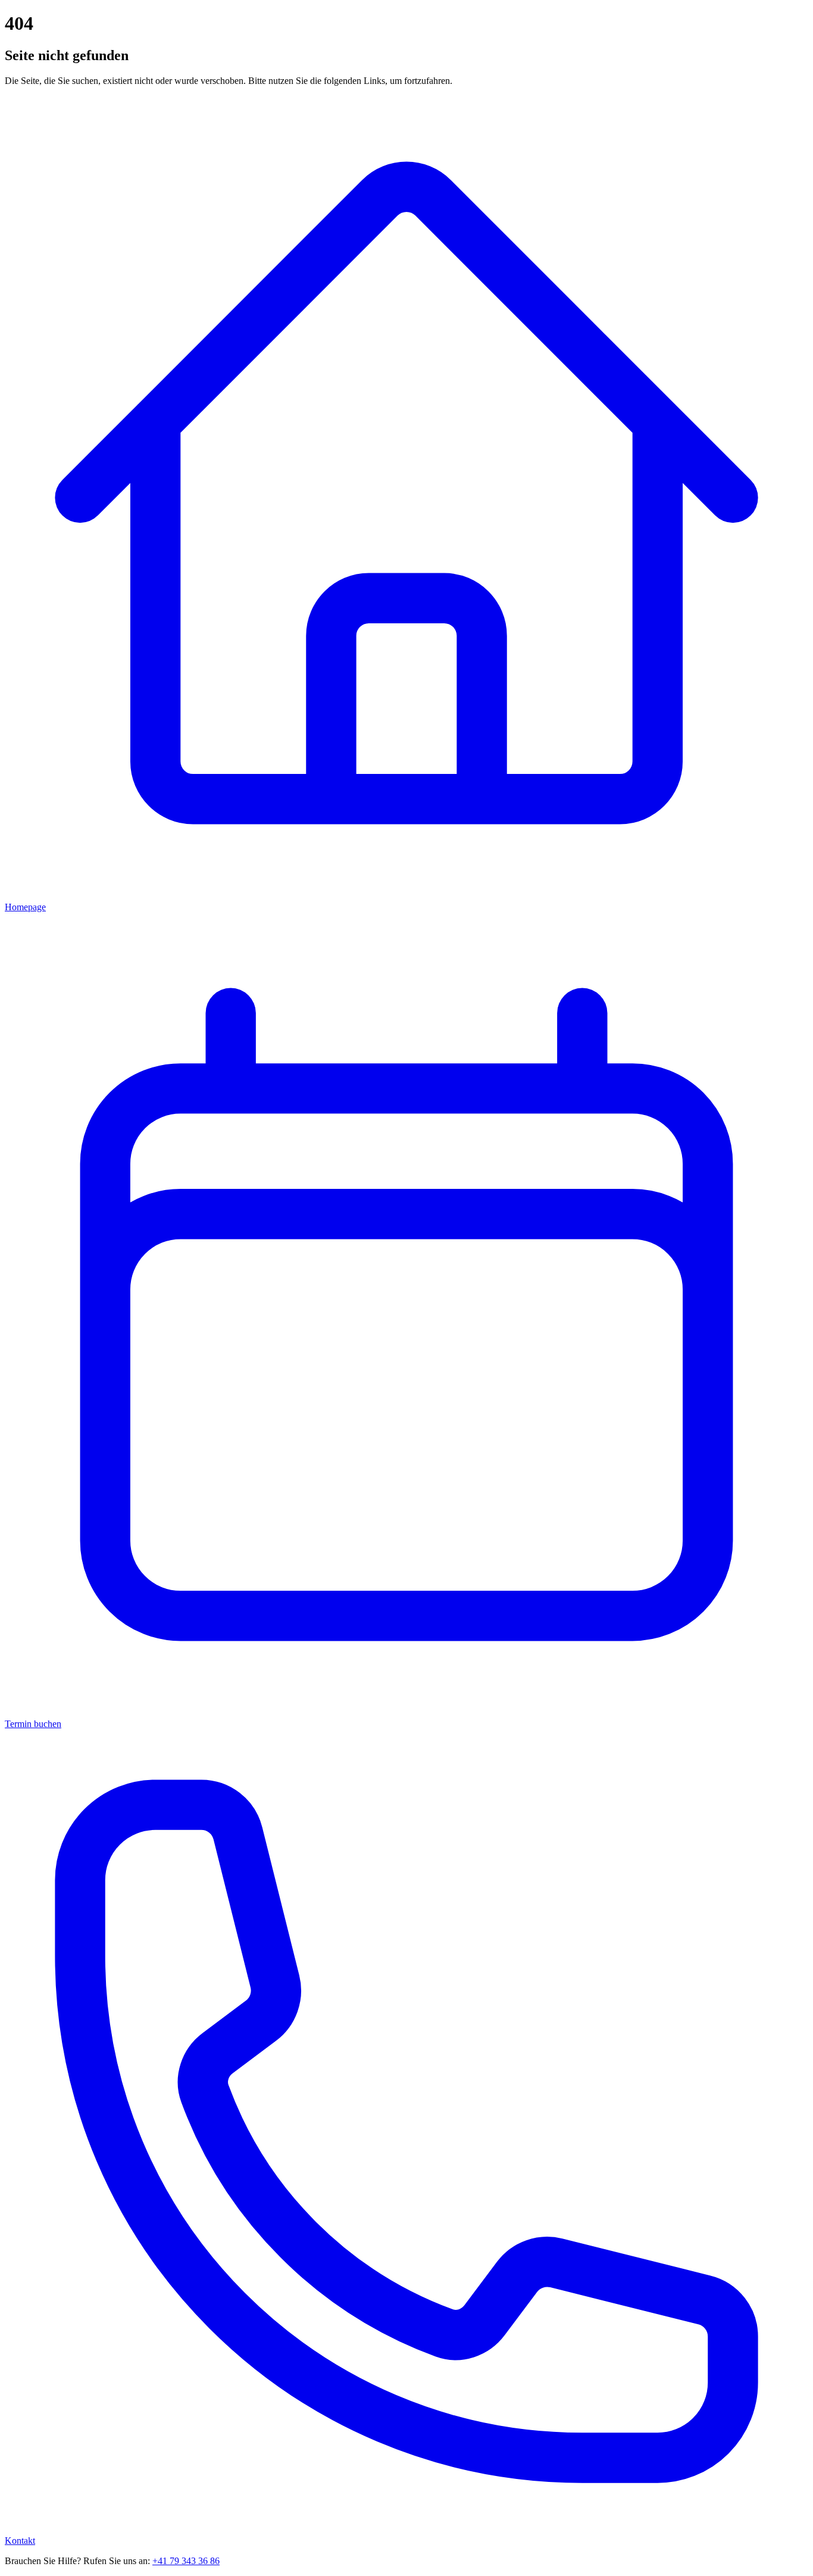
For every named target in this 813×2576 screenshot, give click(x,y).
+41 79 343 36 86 (186, 2561)
